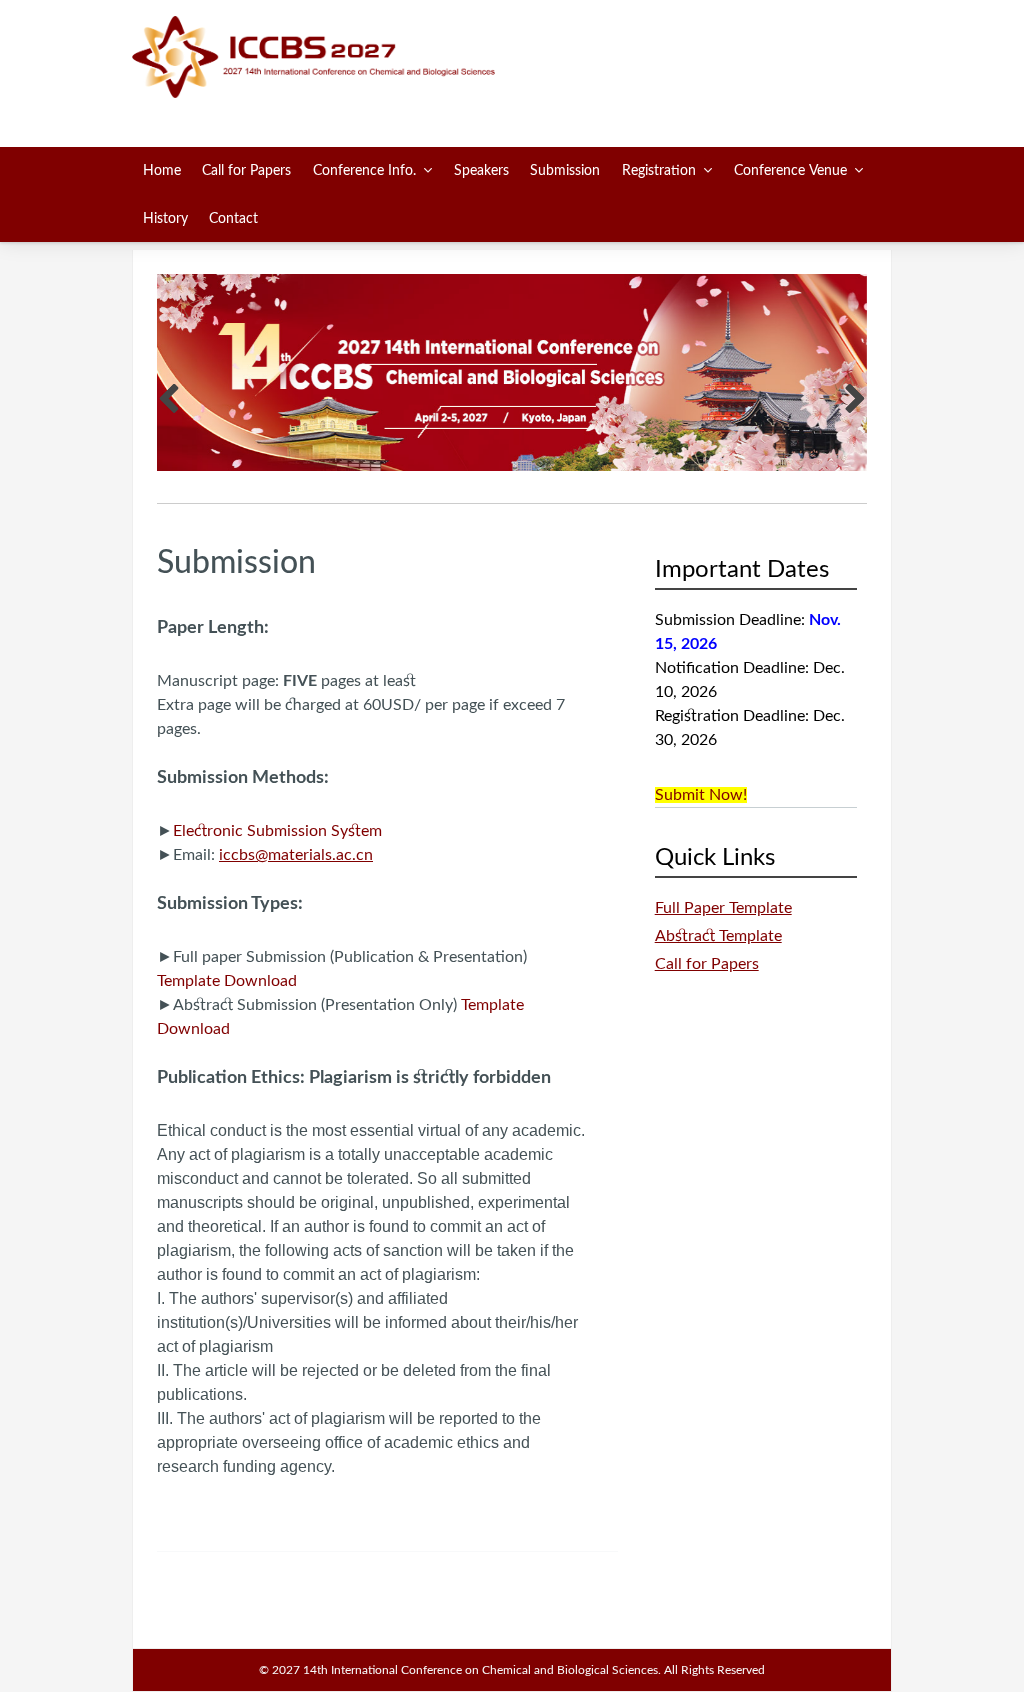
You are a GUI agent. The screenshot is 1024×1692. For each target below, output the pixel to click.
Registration (659, 170)
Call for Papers (246, 170)
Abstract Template (718, 936)
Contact (233, 218)
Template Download (227, 981)
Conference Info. (364, 170)
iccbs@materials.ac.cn (296, 855)
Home (162, 170)
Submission (565, 170)
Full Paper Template (723, 908)
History (165, 218)
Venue (790, 170)
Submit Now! (701, 795)
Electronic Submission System (277, 831)
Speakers (481, 170)
